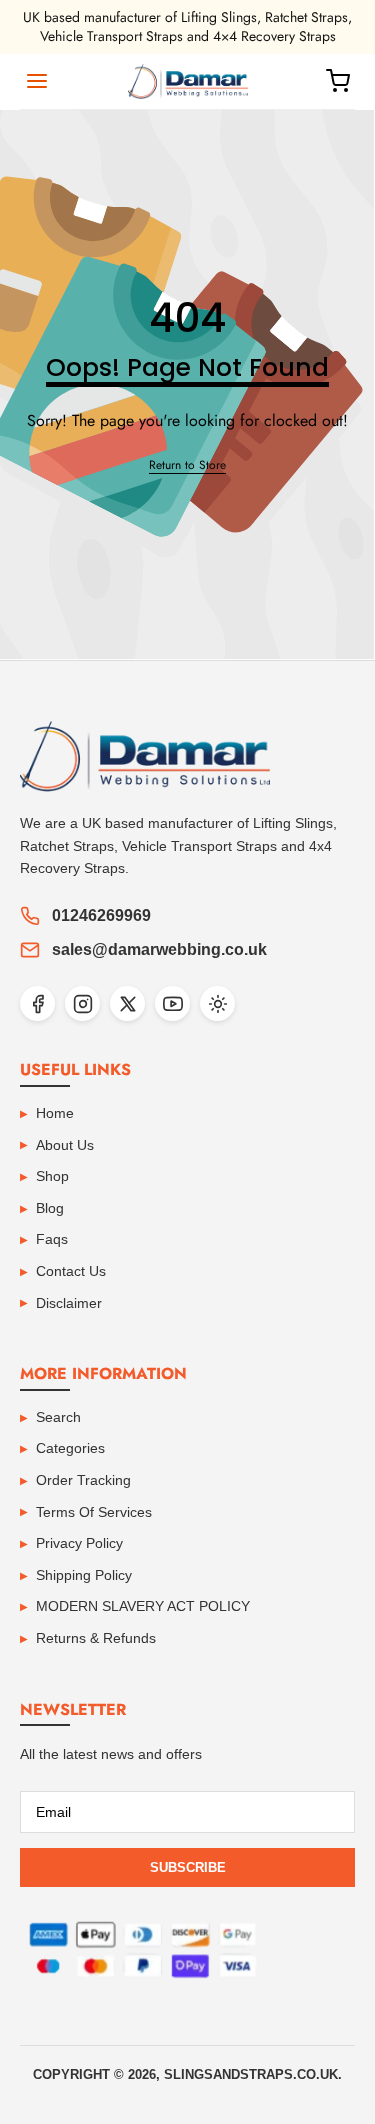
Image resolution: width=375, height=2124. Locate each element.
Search (58, 1417)
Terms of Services (94, 1512)
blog (50, 1208)
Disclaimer (69, 1303)
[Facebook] (37, 1003)
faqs (52, 1239)
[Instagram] (82, 1003)
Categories (70, 1448)
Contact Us (71, 1271)
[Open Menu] (37, 81)
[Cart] (338, 81)
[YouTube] (172, 1003)
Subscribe (188, 1867)
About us (65, 1145)
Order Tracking (83, 1480)
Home (55, 1113)
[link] (187, 465)
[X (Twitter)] (127, 1003)
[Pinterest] (217, 1003)
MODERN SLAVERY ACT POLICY (143, 1606)
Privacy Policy (79, 1543)
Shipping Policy (84, 1575)
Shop (52, 1176)
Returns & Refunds (96, 1638)
